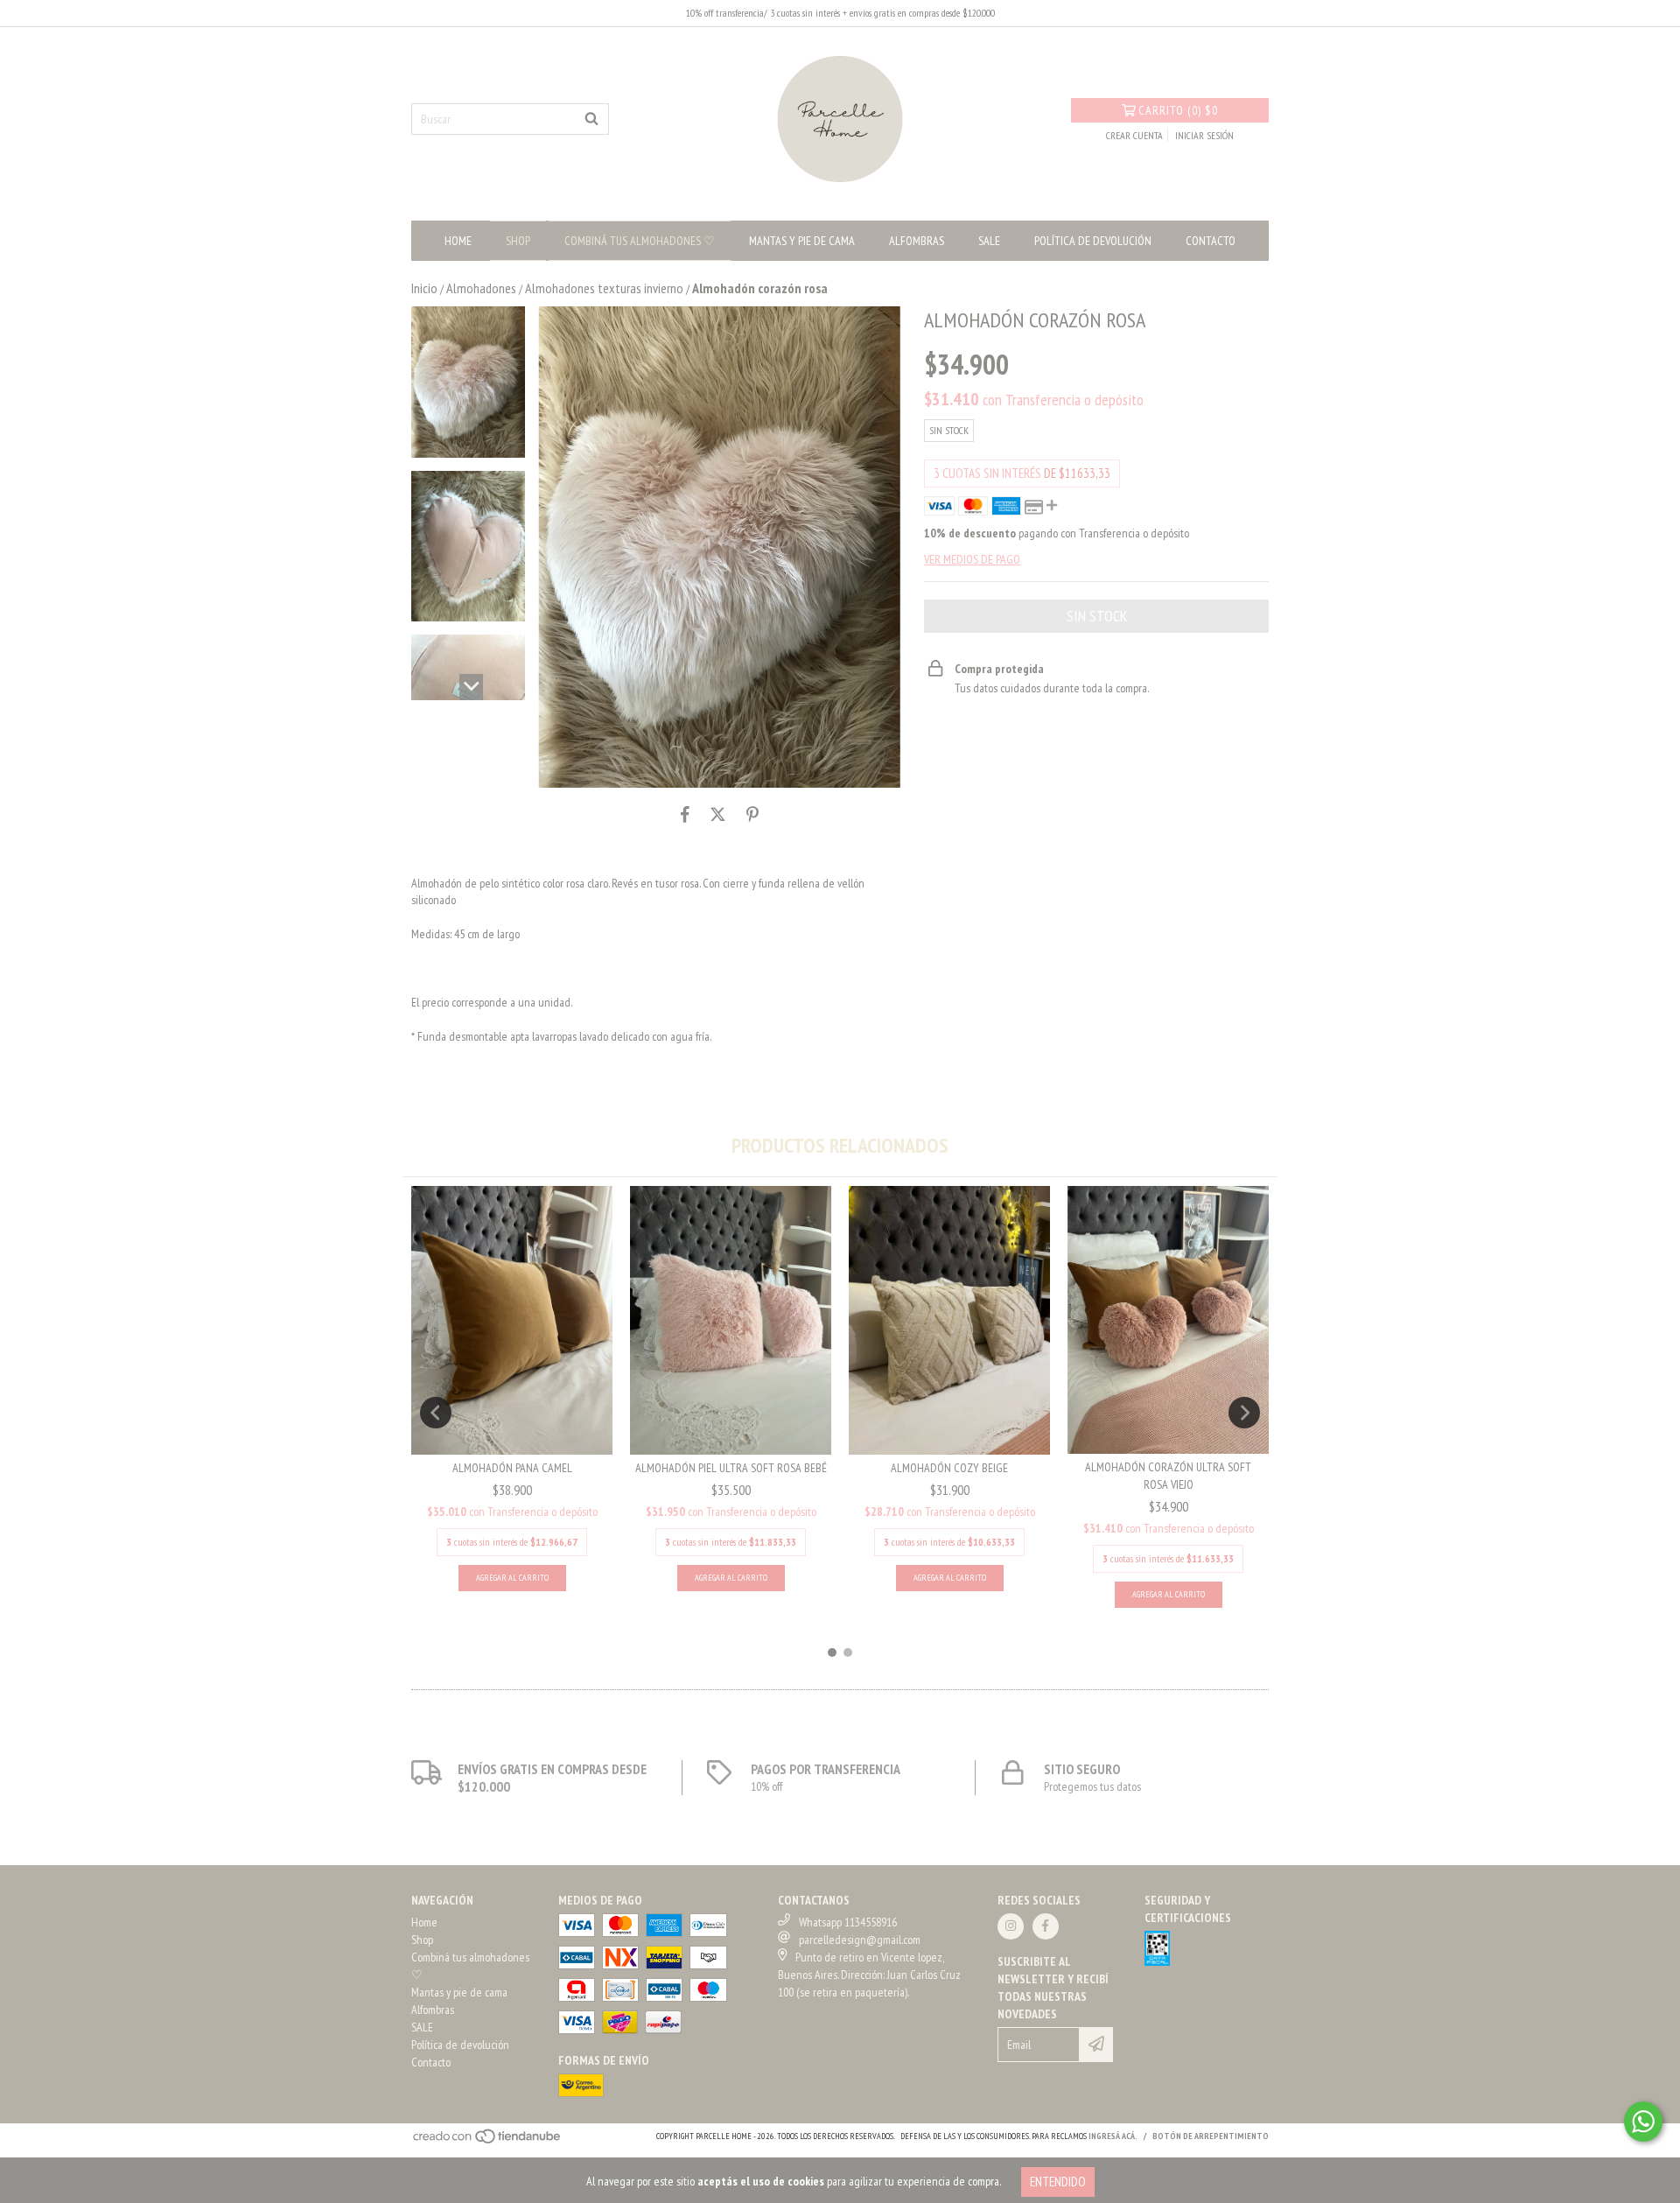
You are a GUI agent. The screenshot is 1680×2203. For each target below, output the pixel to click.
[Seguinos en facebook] (1046, 1926)
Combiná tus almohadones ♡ (640, 241)
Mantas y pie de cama (802, 241)
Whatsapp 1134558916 (848, 1922)
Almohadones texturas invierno (604, 288)
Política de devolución (1093, 241)
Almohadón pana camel (512, 1468)
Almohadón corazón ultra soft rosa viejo (1168, 1476)
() (1178, 110)
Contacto (1211, 241)
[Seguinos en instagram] (1011, 1926)
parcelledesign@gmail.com (860, 1940)
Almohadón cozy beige (949, 1468)
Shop (518, 241)
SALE (989, 241)
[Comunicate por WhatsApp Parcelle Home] (1643, 2122)
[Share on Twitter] (718, 814)
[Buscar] (591, 119)
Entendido (1058, 2182)
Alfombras (917, 241)
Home (458, 241)
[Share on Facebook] (685, 814)
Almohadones (481, 288)
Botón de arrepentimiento (1211, 2136)
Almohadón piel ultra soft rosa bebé (731, 1468)
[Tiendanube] (488, 2141)
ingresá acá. (1113, 2136)
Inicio (424, 288)
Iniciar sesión (1204, 135)
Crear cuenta (1134, 135)
